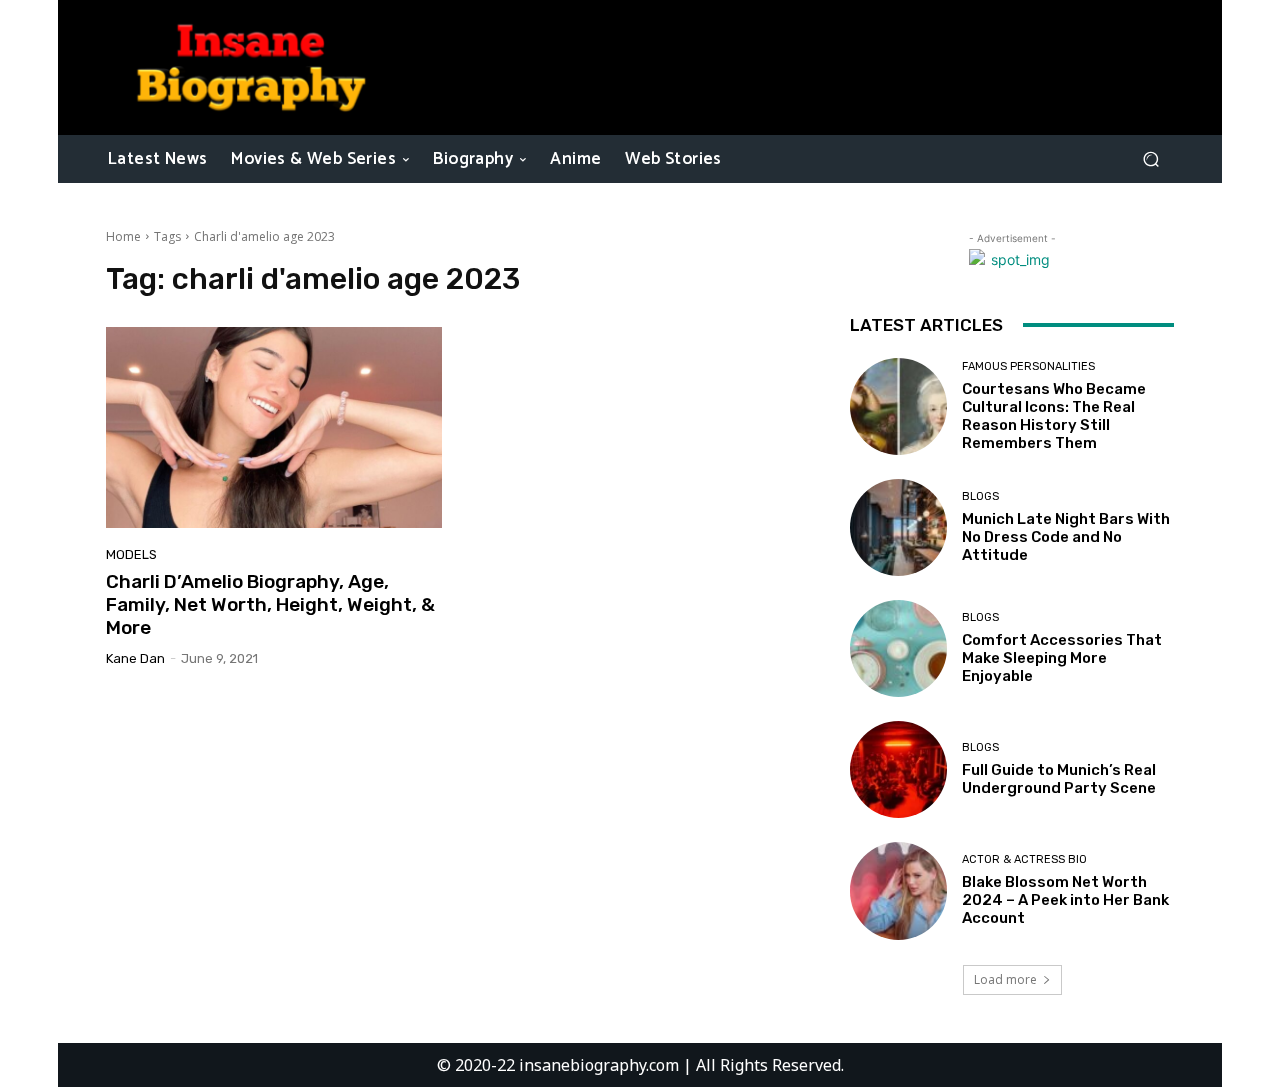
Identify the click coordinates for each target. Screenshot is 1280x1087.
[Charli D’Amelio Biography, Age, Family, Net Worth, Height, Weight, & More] (274, 428)
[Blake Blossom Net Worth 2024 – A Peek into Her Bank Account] (898, 890)
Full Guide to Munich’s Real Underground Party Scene (1059, 779)
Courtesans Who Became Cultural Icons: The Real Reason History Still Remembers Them (1054, 416)
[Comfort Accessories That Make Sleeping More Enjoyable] (898, 648)
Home (123, 236)
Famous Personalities (1028, 366)
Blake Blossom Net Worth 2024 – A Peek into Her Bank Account (1065, 900)
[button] (1150, 158)
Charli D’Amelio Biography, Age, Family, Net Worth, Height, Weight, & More (270, 604)
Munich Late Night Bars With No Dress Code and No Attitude (1066, 537)
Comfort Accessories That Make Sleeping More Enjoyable (1062, 658)
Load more (1005, 979)
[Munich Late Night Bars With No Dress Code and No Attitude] (898, 527)
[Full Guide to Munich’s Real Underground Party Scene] (898, 769)
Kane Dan (135, 658)
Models (131, 554)
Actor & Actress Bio (1024, 859)
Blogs (980, 496)
